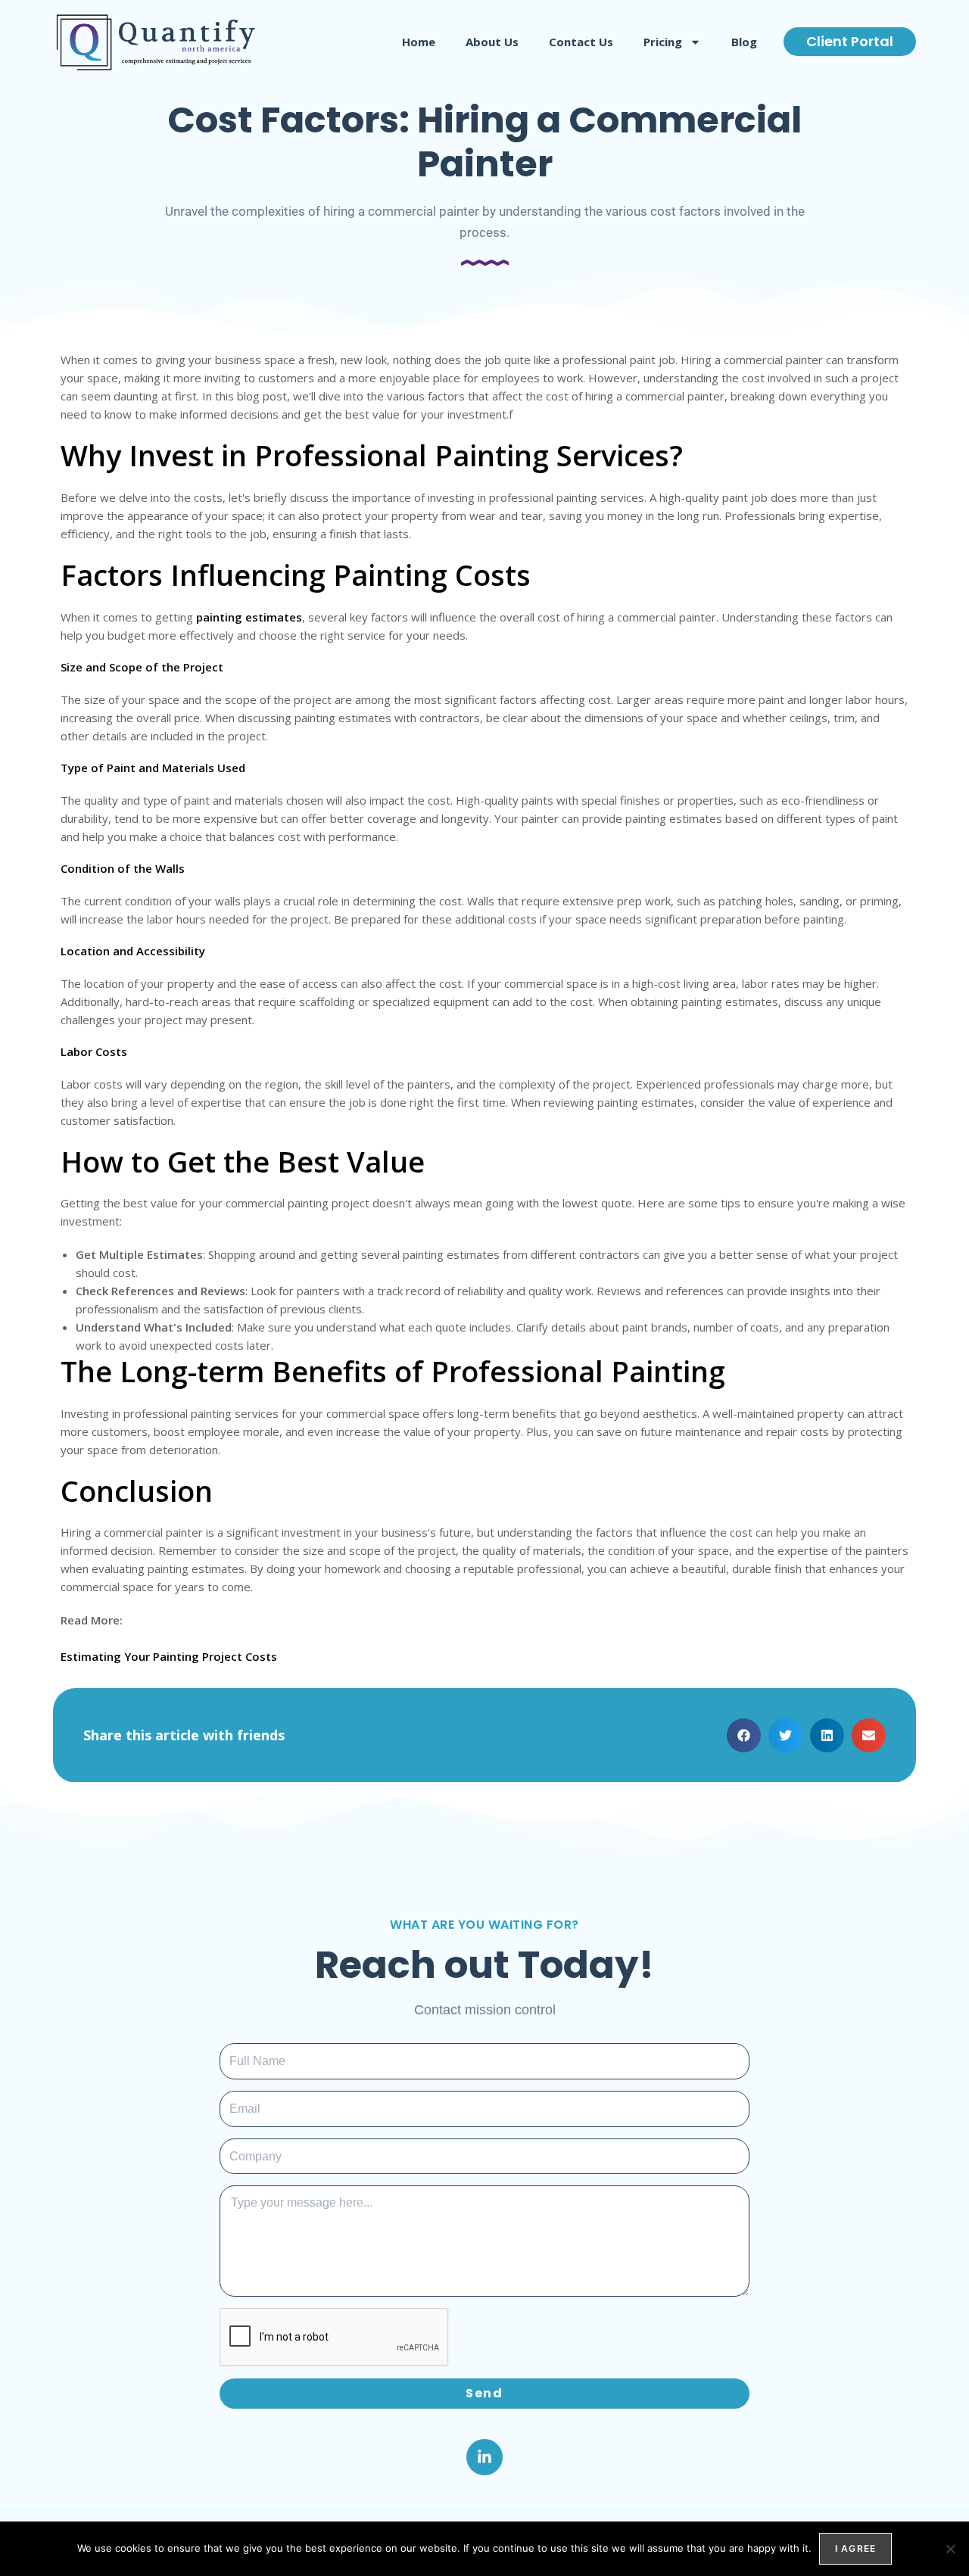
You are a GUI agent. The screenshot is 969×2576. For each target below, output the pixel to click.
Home (419, 42)
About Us (492, 42)
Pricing (663, 42)
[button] (744, 1735)
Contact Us (581, 42)
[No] (950, 2549)
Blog (744, 42)
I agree (855, 2548)
